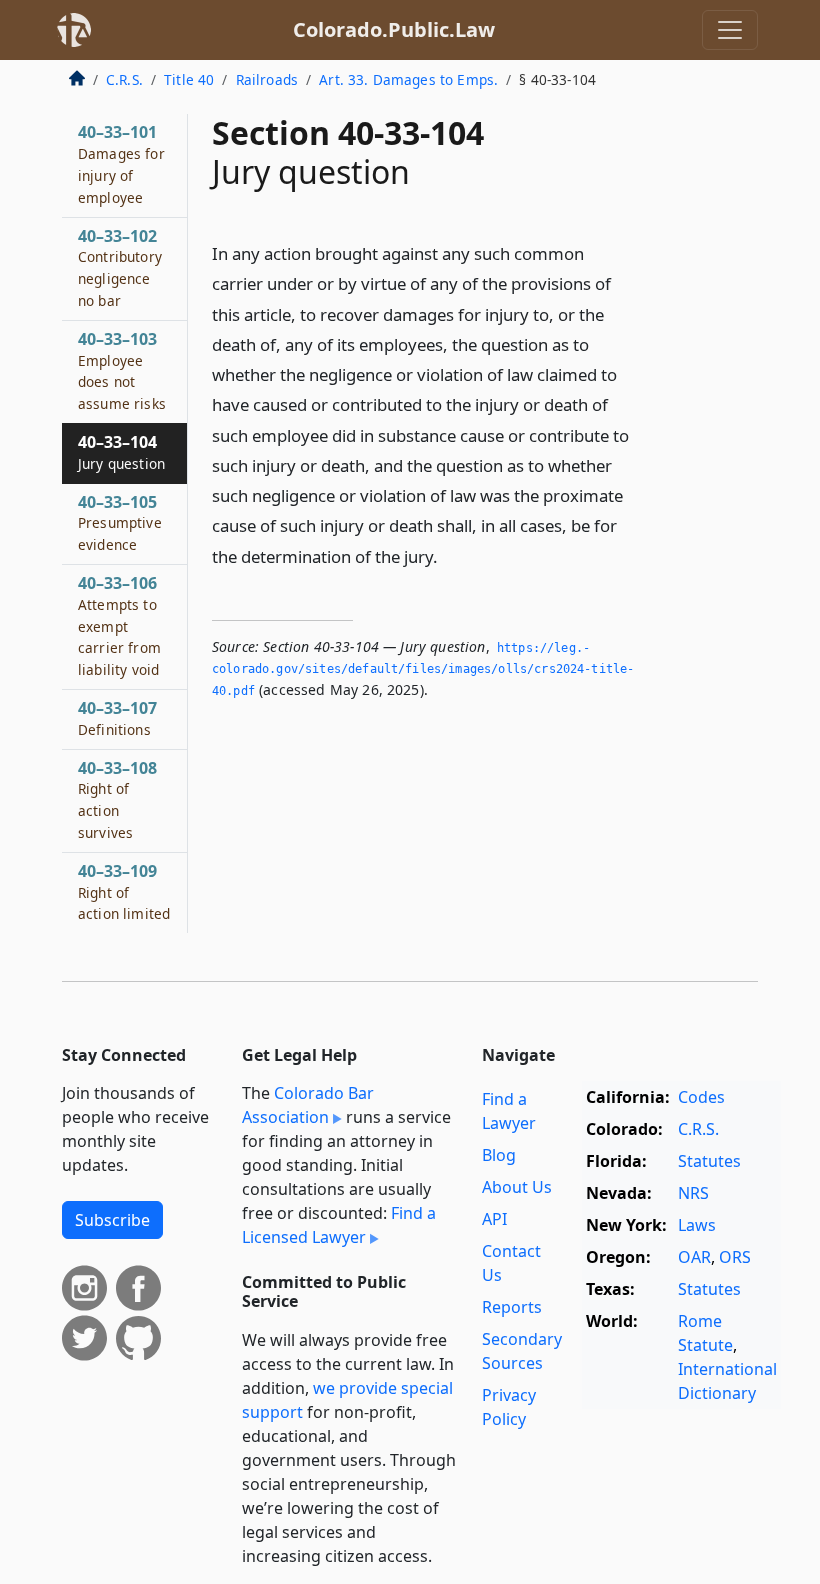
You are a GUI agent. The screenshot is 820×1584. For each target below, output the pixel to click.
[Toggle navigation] (730, 30)
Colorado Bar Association (308, 1105)
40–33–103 (122, 370)
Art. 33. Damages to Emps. (408, 79)
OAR (694, 1257)
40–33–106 (119, 625)
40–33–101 (121, 163)
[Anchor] (449, 555)
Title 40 (189, 79)
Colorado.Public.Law (394, 29)
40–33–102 (120, 267)
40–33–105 (120, 523)
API (494, 1219)
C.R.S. (124, 79)
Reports (512, 1307)
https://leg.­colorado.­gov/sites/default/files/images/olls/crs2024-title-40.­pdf (423, 669)
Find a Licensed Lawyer (339, 1225)
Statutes (709, 1161)
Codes (701, 1097)
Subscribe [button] (112, 1220)
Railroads (267, 79)
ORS (735, 1257)
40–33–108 (117, 799)
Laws (697, 1225)
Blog (499, 1155)
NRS (693, 1193)
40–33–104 (121, 452)
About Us (517, 1187)
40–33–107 (117, 718)
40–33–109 (124, 892)
